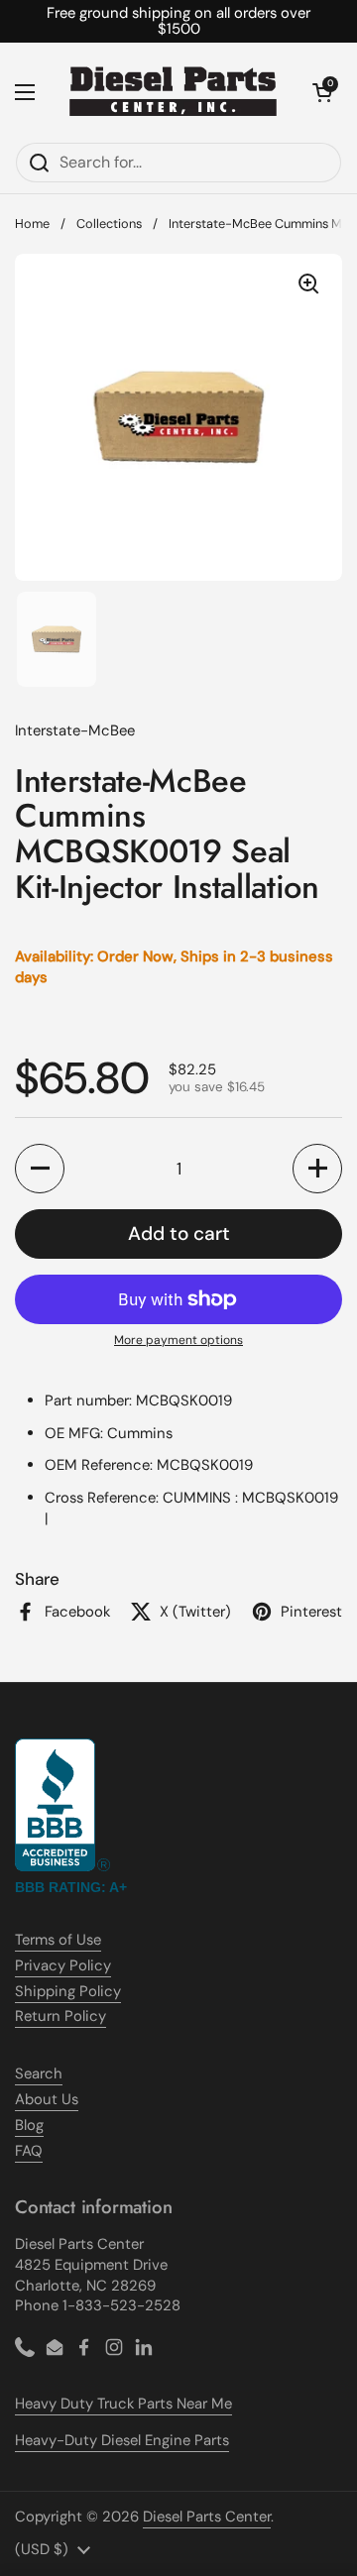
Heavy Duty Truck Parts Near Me (123, 2404)
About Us (47, 2099)
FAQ (29, 2151)
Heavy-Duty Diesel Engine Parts (122, 2440)
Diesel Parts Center (207, 2517)
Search (39, 2073)
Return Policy (60, 2016)
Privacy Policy (63, 1965)
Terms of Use (58, 1940)
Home (32, 224)
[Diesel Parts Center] (174, 92)
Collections (109, 224)
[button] (322, 92)
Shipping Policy (68, 1991)
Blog (29, 2125)
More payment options (178, 1340)
